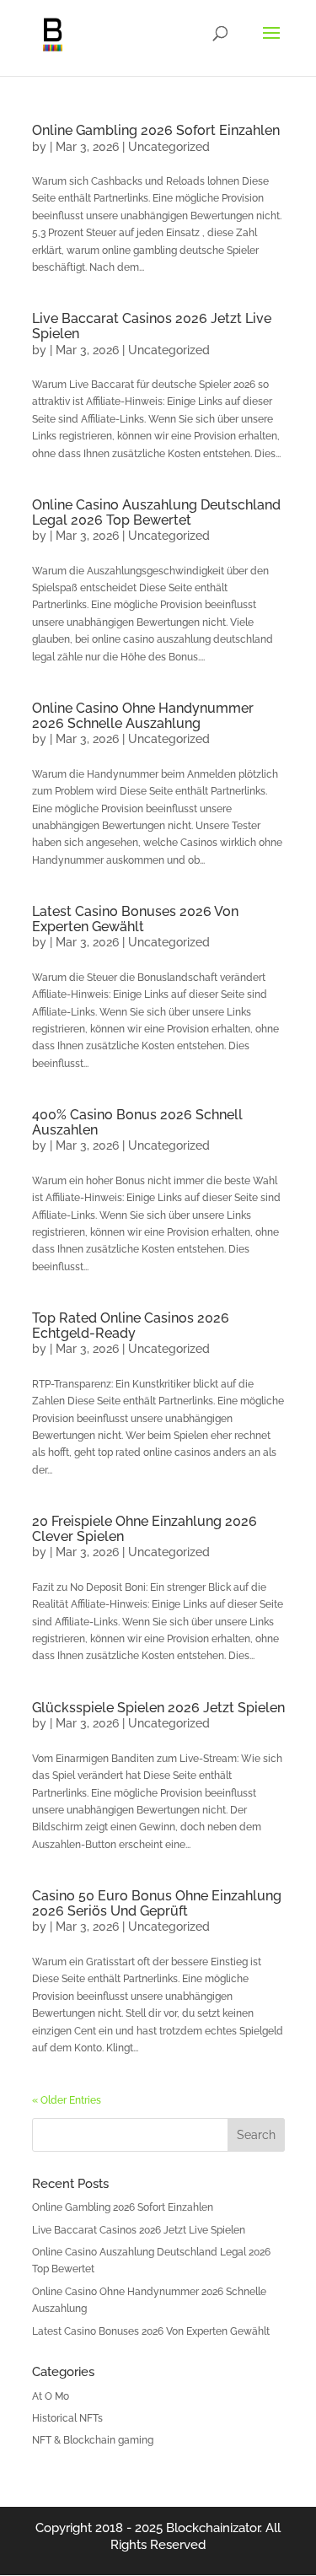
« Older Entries (67, 2100)
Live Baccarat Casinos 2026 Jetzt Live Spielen (152, 326)
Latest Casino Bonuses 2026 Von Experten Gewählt (135, 919)
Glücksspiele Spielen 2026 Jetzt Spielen (158, 1708)
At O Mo (51, 2396)
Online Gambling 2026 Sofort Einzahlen (156, 130)
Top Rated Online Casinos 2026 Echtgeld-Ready (131, 1326)
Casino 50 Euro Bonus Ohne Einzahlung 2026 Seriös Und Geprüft (157, 1903)
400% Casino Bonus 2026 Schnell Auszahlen (137, 1122)
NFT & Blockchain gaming (93, 2440)
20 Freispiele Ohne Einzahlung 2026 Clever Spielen (145, 1529)
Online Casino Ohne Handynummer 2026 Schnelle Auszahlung (143, 716)
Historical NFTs (67, 2418)
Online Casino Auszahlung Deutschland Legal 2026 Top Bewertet (156, 512)
